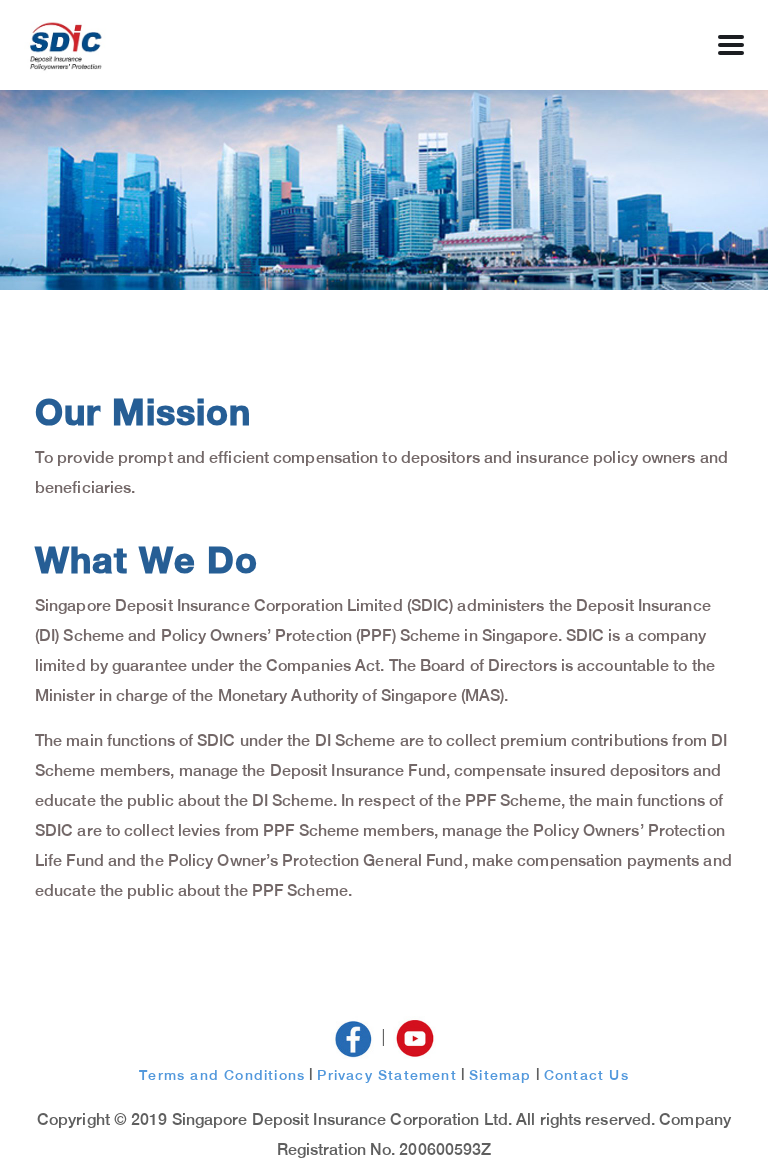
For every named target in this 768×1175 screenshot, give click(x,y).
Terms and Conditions (222, 1075)
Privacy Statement (386, 1075)
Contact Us (586, 1075)
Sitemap (500, 1075)
